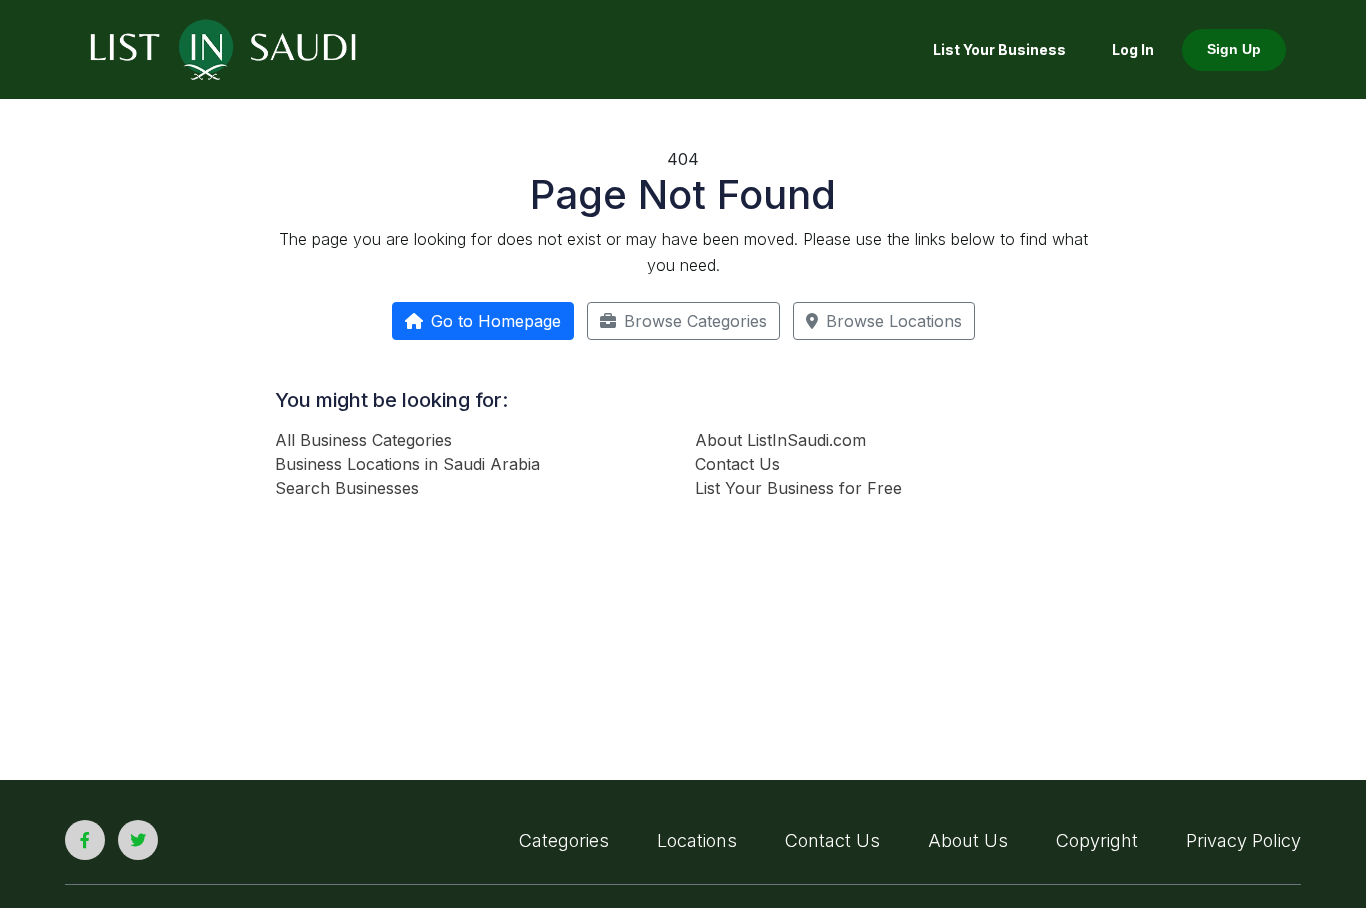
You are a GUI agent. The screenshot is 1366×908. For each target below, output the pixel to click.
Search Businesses (347, 488)
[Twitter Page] (138, 840)
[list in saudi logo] (223, 48)
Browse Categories (695, 321)
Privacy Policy (1243, 840)
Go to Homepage (496, 321)
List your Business (999, 49)
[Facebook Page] (85, 840)
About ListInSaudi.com (780, 440)
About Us (968, 840)
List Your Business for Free (798, 488)
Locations (697, 840)
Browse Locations (894, 321)
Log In (1133, 49)
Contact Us (737, 464)
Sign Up (1234, 49)
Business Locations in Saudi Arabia (407, 464)
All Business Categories (363, 440)
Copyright (1097, 840)
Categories (564, 840)
